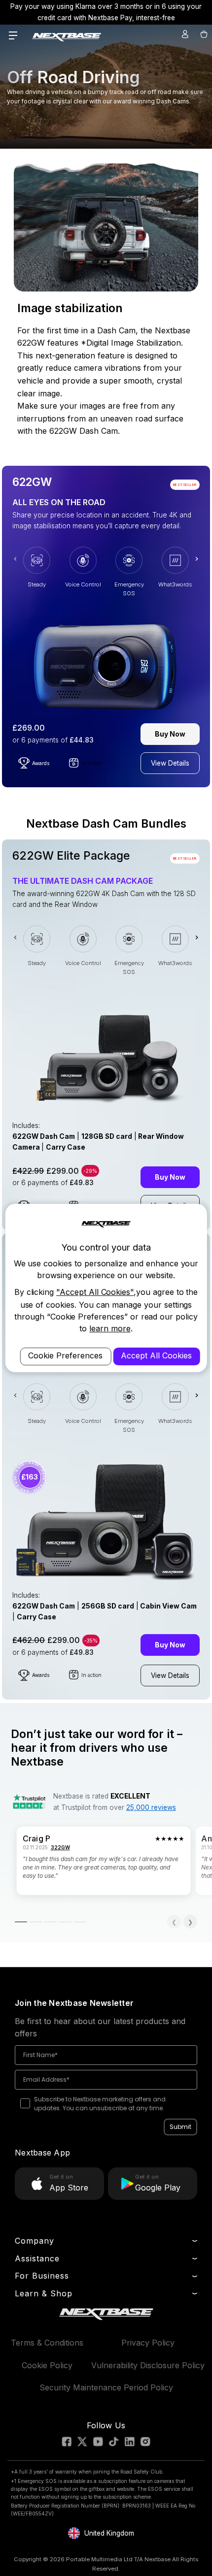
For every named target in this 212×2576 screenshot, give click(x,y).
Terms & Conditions (47, 2343)
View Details (170, 763)
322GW (60, 1847)
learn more (110, 1328)
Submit (180, 2127)
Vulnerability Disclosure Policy (148, 2365)
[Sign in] (185, 34)
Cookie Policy (47, 2365)
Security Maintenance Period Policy (106, 2387)
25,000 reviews (151, 1807)
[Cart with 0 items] (203, 34)
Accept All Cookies (156, 1356)
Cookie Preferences (65, 1356)
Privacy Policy (148, 2343)
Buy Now (170, 734)
